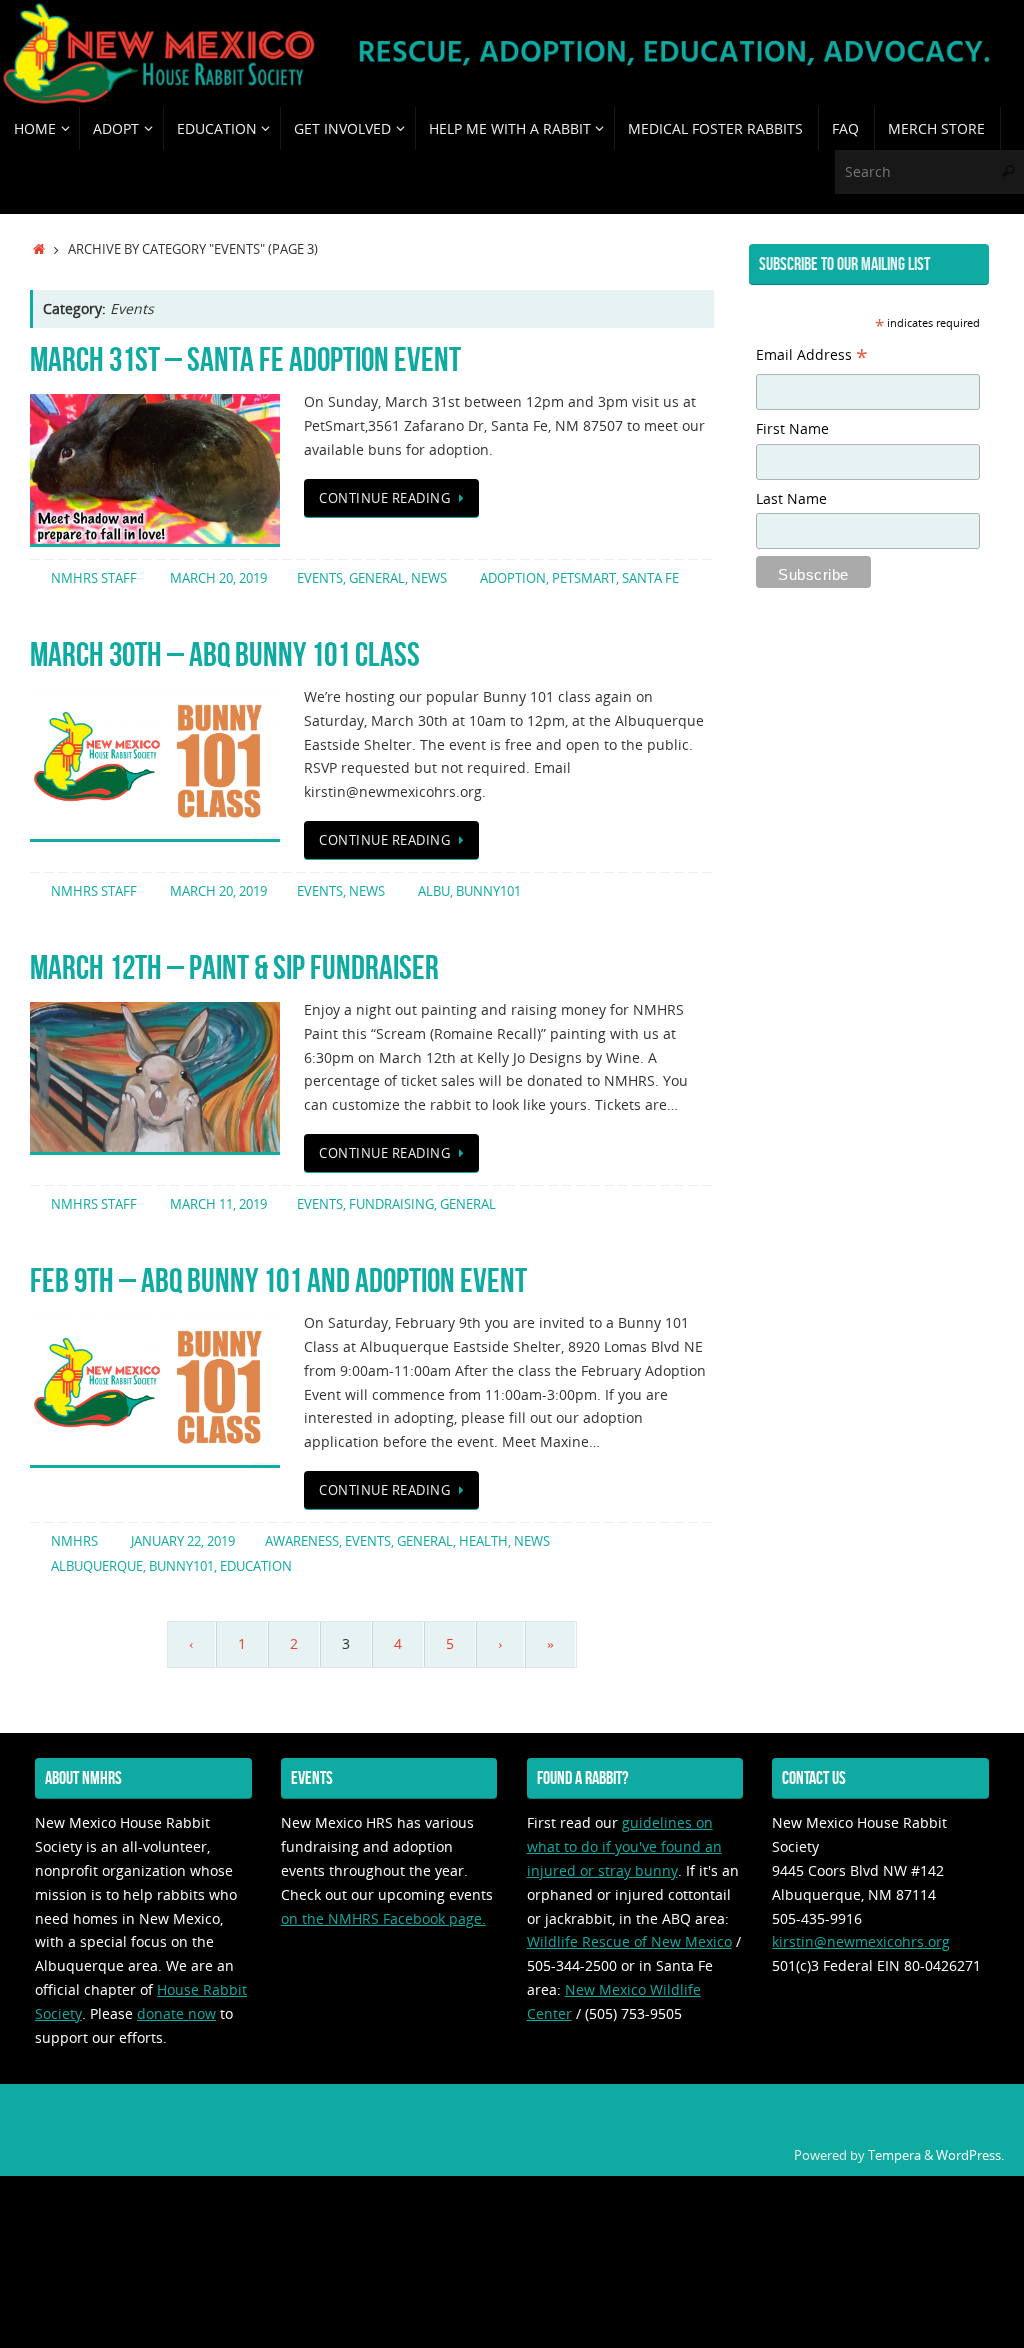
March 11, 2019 (218, 1204)
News (429, 578)
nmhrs (74, 1541)
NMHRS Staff (94, 578)
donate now (176, 2013)
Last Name (791, 498)
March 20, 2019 (218, 578)
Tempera (894, 2155)
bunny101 (488, 891)
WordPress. (970, 2155)
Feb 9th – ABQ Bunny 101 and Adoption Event (278, 1280)
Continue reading (384, 498)
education (256, 1566)
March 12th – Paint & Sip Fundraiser (234, 967)
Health (483, 1541)
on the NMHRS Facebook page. (383, 1918)
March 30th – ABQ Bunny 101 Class (225, 654)
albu (434, 891)
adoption (513, 578)
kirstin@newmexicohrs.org (861, 1941)
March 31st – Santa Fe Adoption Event (245, 359)
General (377, 578)
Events (320, 578)
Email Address (812, 357)
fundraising (391, 1204)
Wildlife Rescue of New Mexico (629, 1941)
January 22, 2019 (183, 1541)
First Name (792, 428)
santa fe (650, 578)
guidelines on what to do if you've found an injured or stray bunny (624, 1846)
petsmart (584, 578)
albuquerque (97, 1566)
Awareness (302, 1541)
